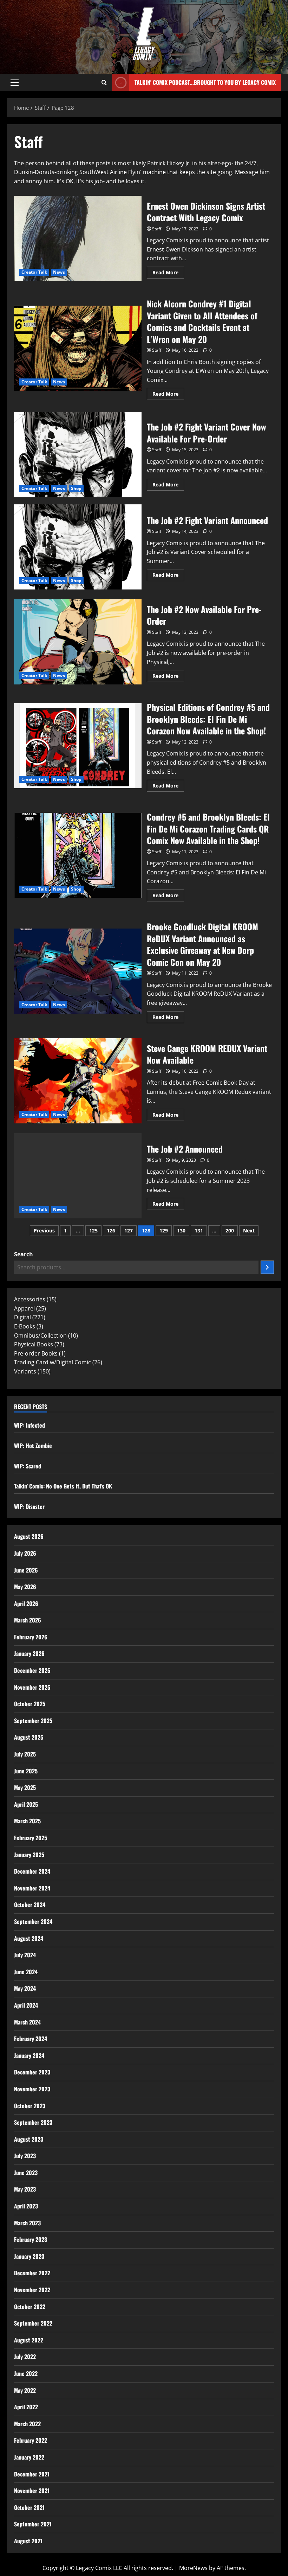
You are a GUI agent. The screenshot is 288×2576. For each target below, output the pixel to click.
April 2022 (26, 2407)
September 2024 (33, 1921)
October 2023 (30, 2106)
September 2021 (33, 2524)
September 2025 (33, 1721)
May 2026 (25, 1587)
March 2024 (27, 2022)
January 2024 (29, 2055)
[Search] (267, 1267)
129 (164, 1230)
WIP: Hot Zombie (33, 1446)
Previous (44, 1230)
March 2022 (27, 2424)
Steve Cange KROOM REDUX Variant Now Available (78, 1081)
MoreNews (193, 2568)
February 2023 (31, 2239)
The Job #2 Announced (78, 1176)
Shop (76, 488)
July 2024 (25, 1955)
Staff (157, 229)
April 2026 (26, 1603)
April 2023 (26, 2206)
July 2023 (25, 2156)
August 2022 (29, 2340)
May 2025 (25, 1787)
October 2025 (30, 1704)
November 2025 (32, 1687)
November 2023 (32, 2089)
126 (111, 1230)
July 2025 (25, 1754)
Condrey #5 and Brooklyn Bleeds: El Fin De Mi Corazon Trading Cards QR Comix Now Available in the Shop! (78, 855)
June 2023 (26, 2173)
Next (249, 1230)
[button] (15, 83)
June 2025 (26, 1771)
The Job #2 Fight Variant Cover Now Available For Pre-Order (78, 455)
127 (129, 1230)
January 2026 (29, 1653)
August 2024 (29, 1938)
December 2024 (32, 1871)
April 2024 (26, 2005)
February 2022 (31, 2440)
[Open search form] (104, 83)
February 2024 (31, 2039)
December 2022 (32, 2273)
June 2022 (26, 2373)
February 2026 (31, 1637)
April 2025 (26, 1804)
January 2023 (29, 2256)
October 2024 (30, 1905)
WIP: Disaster (29, 1506)
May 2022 (25, 2390)
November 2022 (32, 2290)
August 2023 (29, 2139)
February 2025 (31, 1838)
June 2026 (26, 1570)
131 (199, 1230)
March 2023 (27, 2223)
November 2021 (32, 2491)
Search (24, 1254)
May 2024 (25, 1988)
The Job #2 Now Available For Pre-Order (78, 642)
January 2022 (29, 2457)
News (59, 272)
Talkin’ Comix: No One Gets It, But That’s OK (63, 1486)
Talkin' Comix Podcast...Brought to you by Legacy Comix (205, 82)
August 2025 (29, 1737)
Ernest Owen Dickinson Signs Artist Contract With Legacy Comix (78, 238)
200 (230, 1230)
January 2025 (29, 1855)
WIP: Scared (28, 1466)
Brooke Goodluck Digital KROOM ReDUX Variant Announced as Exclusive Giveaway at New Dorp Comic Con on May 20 (78, 971)
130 (181, 1230)
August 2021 (28, 2541)
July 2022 (25, 2357)
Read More (168, 271)
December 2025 (32, 1670)
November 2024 (32, 1888)
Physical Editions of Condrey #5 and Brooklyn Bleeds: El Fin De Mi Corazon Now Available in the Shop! (78, 746)
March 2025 (27, 1821)
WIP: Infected (30, 1425)
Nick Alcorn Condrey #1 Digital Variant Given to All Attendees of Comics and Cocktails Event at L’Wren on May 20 (78, 348)
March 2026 (28, 1620)
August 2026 (29, 1536)
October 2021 (29, 2507)
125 (93, 1230)
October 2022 (30, 2307)
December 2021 (32, 2474)
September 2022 (33, 2323)
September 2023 (33, 2122)
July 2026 (25, 1553)
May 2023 (25, 2189)
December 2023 (32, 2072)
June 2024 (26, 1972)
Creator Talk (34, 272)
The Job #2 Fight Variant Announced (78, 547)
